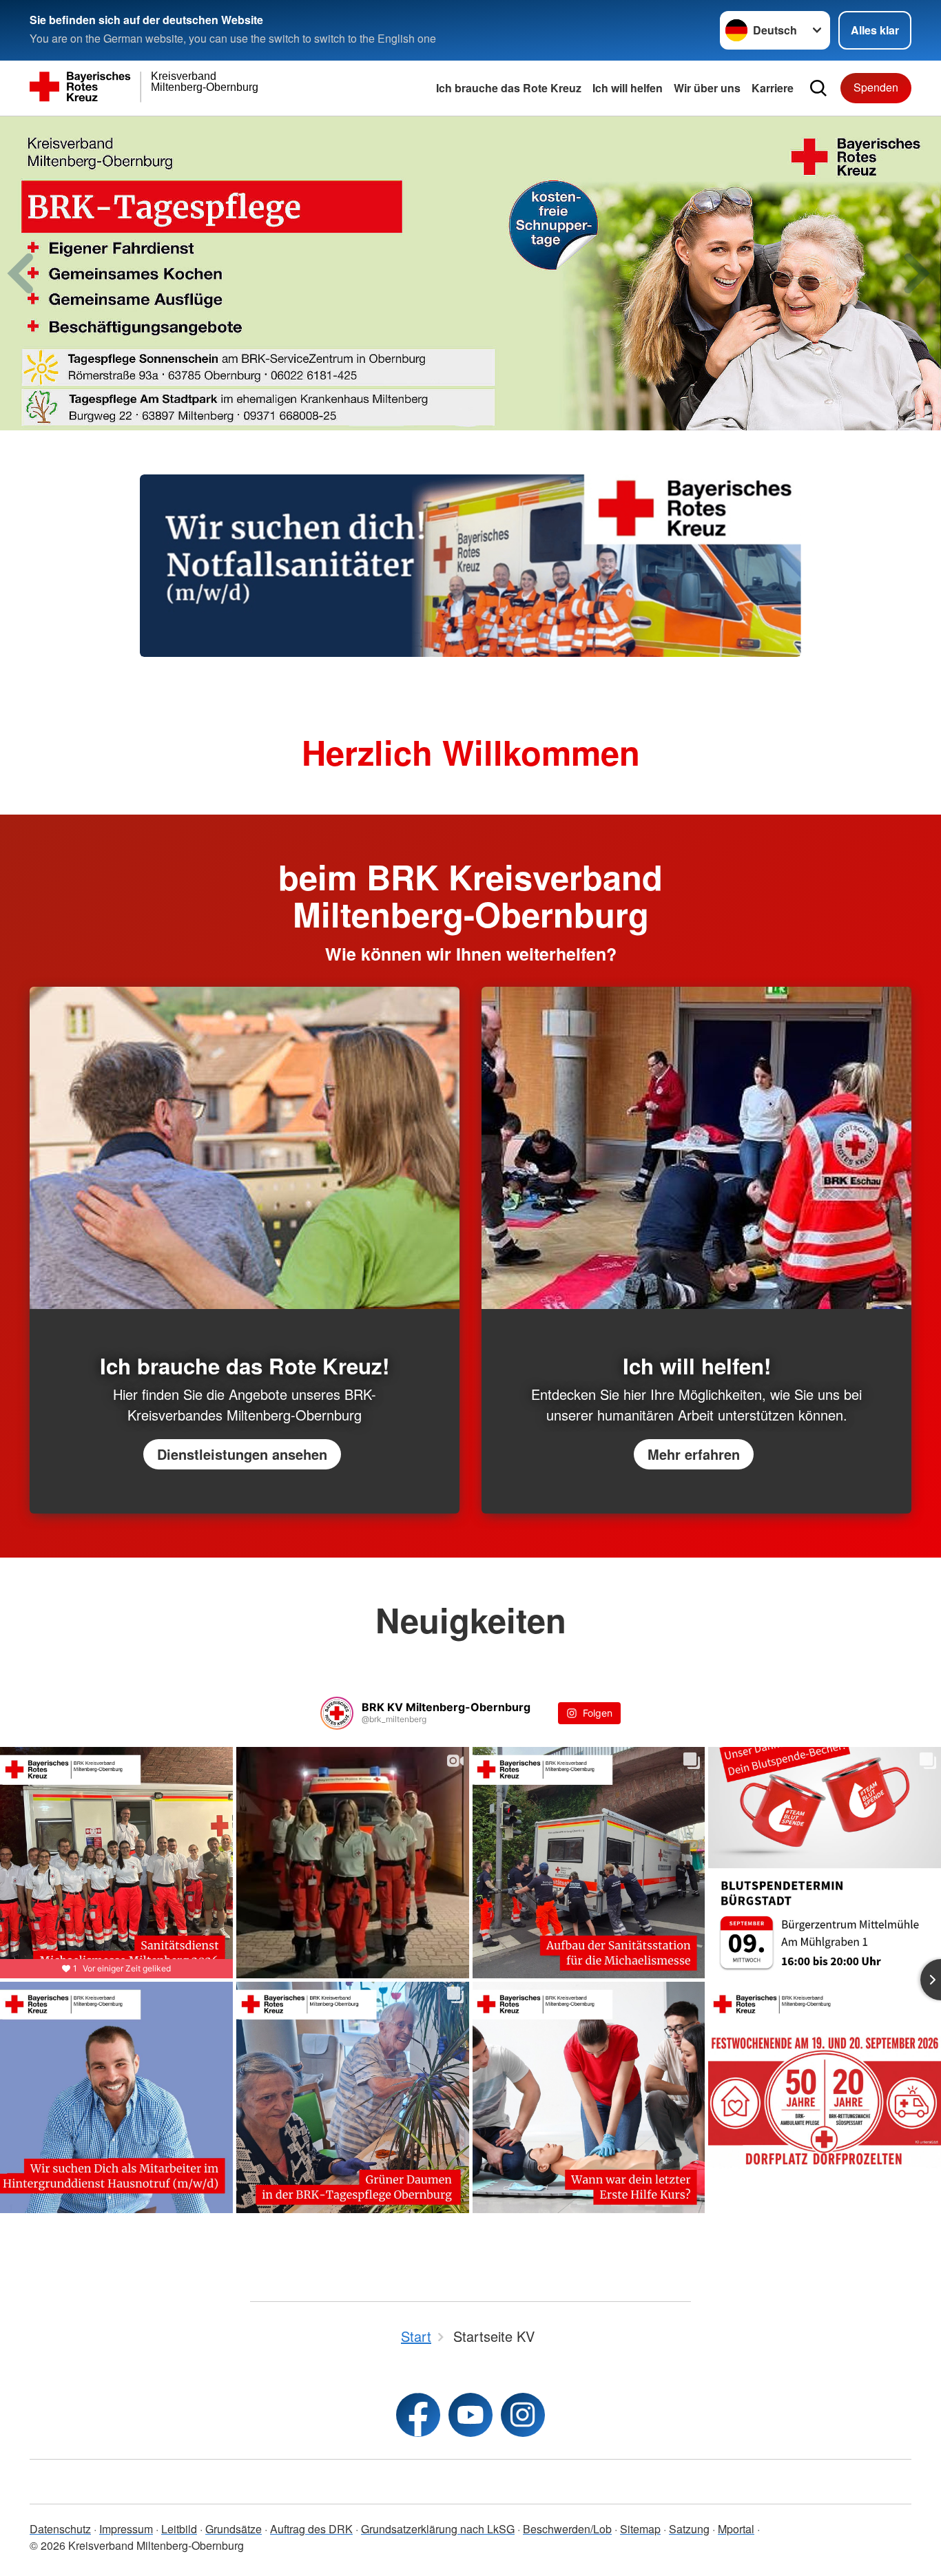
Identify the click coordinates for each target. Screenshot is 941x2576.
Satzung (689, 2529)
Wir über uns (707, 88)
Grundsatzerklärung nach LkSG (438, 2529)
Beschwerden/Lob (567, 2529)
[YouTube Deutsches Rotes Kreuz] (470, 2415)
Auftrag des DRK (311, 2529)
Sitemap (640, 2529)
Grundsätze (234, 2529)
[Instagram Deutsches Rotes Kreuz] (523, 2415)
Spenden (876, 87)
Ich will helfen (628, 88)
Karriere (773, 88)
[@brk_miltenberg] (337, 1713)
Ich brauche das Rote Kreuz (509, 88)
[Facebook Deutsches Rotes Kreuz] (418, 2415)
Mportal (736, 2529)
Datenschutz (60, 2529)
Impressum (126, 2529)
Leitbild (179, 2529)
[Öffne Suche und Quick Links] (818, 88)
